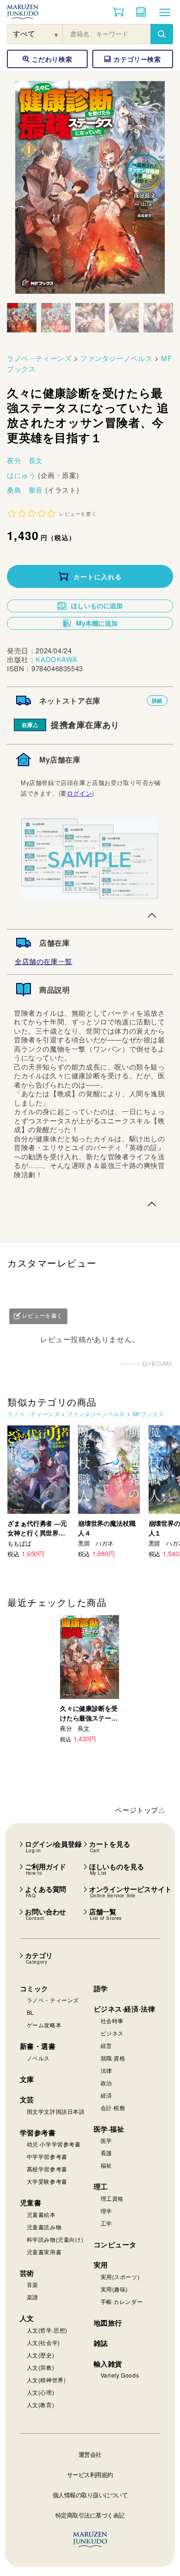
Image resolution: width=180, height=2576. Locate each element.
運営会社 (90, 2454)
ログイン (79, 793)
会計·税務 (113, 2108)
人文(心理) (41, 2392)
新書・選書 (38, 2046)
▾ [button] (57, 34)
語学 (101, 1989)
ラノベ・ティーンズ (39, 358)
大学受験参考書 (47, 2181)
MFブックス (148, 1414)
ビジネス (112, 2033)
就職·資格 (113, 2058)
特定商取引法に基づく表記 (90, 2515)
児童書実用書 (44, 2252)
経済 (106, 2095)
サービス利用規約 (90, 2474)
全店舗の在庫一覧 (44, 961)
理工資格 (112, 2198)
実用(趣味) (114, 2289)
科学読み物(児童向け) (55, 2239)
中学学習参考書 (47, 2156)
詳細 (157, 701)
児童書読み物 (44, 2227)
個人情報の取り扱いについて (90, 2495)
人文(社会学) (43, 2342)
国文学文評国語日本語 (56, 2111)
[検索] (162, 34)
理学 (106, 2211)
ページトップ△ (140, 1810)
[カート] (118, 12)
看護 (106, 2153)
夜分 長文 (25, 460)
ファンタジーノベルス (116, 358)
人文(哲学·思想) (47, 2330)
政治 (106, 2083)
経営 (106, 2045)
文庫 (27, 2079)
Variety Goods (120, 2375)
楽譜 (33, 2297)
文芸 (27, 2099)
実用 (101, 2265)
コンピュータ (115, 2245)
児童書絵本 (41, 2214)
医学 (106, 2140)
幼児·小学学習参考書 (54, 2144)
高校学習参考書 (47, 2169)
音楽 (33, 2284)
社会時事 (112, 2021)
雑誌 (101, 2343)
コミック (34, 1989)
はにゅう (22, 475)
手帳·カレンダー (122, 2301)
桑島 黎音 (26, 490)
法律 (106, 2070)
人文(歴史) (41, 2355)
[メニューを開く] (165, 12)
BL (30, 2012)
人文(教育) (41, 2404)
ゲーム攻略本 (44, 2025)
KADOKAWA (56, 659)
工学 (106, 2223)
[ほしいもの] (141, 12)
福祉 (106, 2165)
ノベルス (38, 2058)
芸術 (27, 2273)
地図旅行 (108, 2323)
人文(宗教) (41, 2367)
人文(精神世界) (46, 2380)
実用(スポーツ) (120, 2277)
